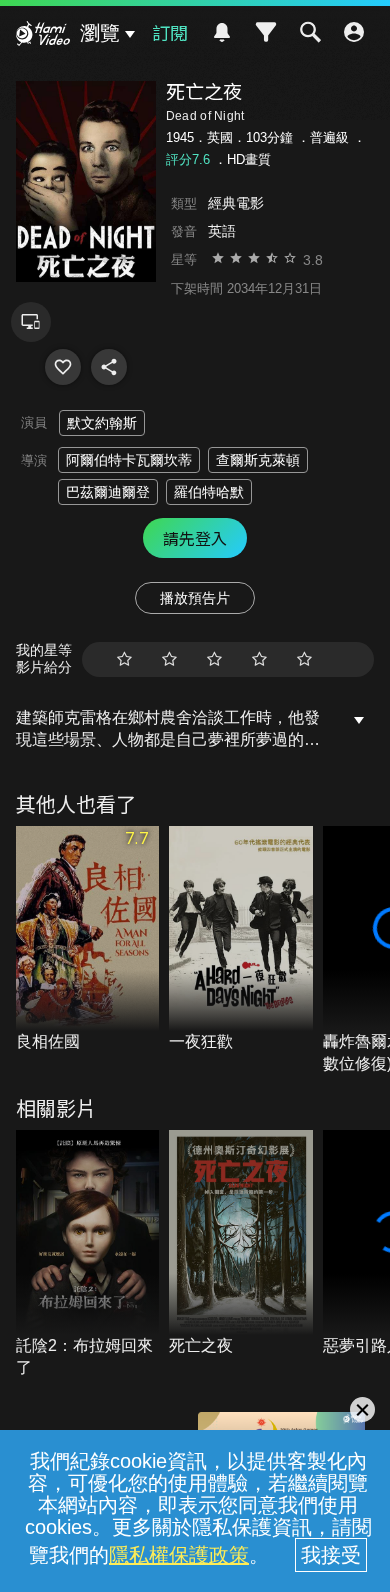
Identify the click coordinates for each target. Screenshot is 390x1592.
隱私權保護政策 (179, 1555)
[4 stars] (259, 659)
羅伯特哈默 (209, 492)
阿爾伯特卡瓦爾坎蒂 (129, 460)
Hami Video (43, 36)
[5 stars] (304, 659)
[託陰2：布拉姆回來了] (88, 1255)
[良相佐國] (88, 940)
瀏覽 (100, 33)
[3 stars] (214, 659)
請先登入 (195, 538)
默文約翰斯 (102, 423)
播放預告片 (195, 598)
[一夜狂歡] (241, 940)
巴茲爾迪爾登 (108, 492)
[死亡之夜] (63, 367)
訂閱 (170, 32)
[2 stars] (169, 659)
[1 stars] (124, 659)
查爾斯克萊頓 (258, 460)
